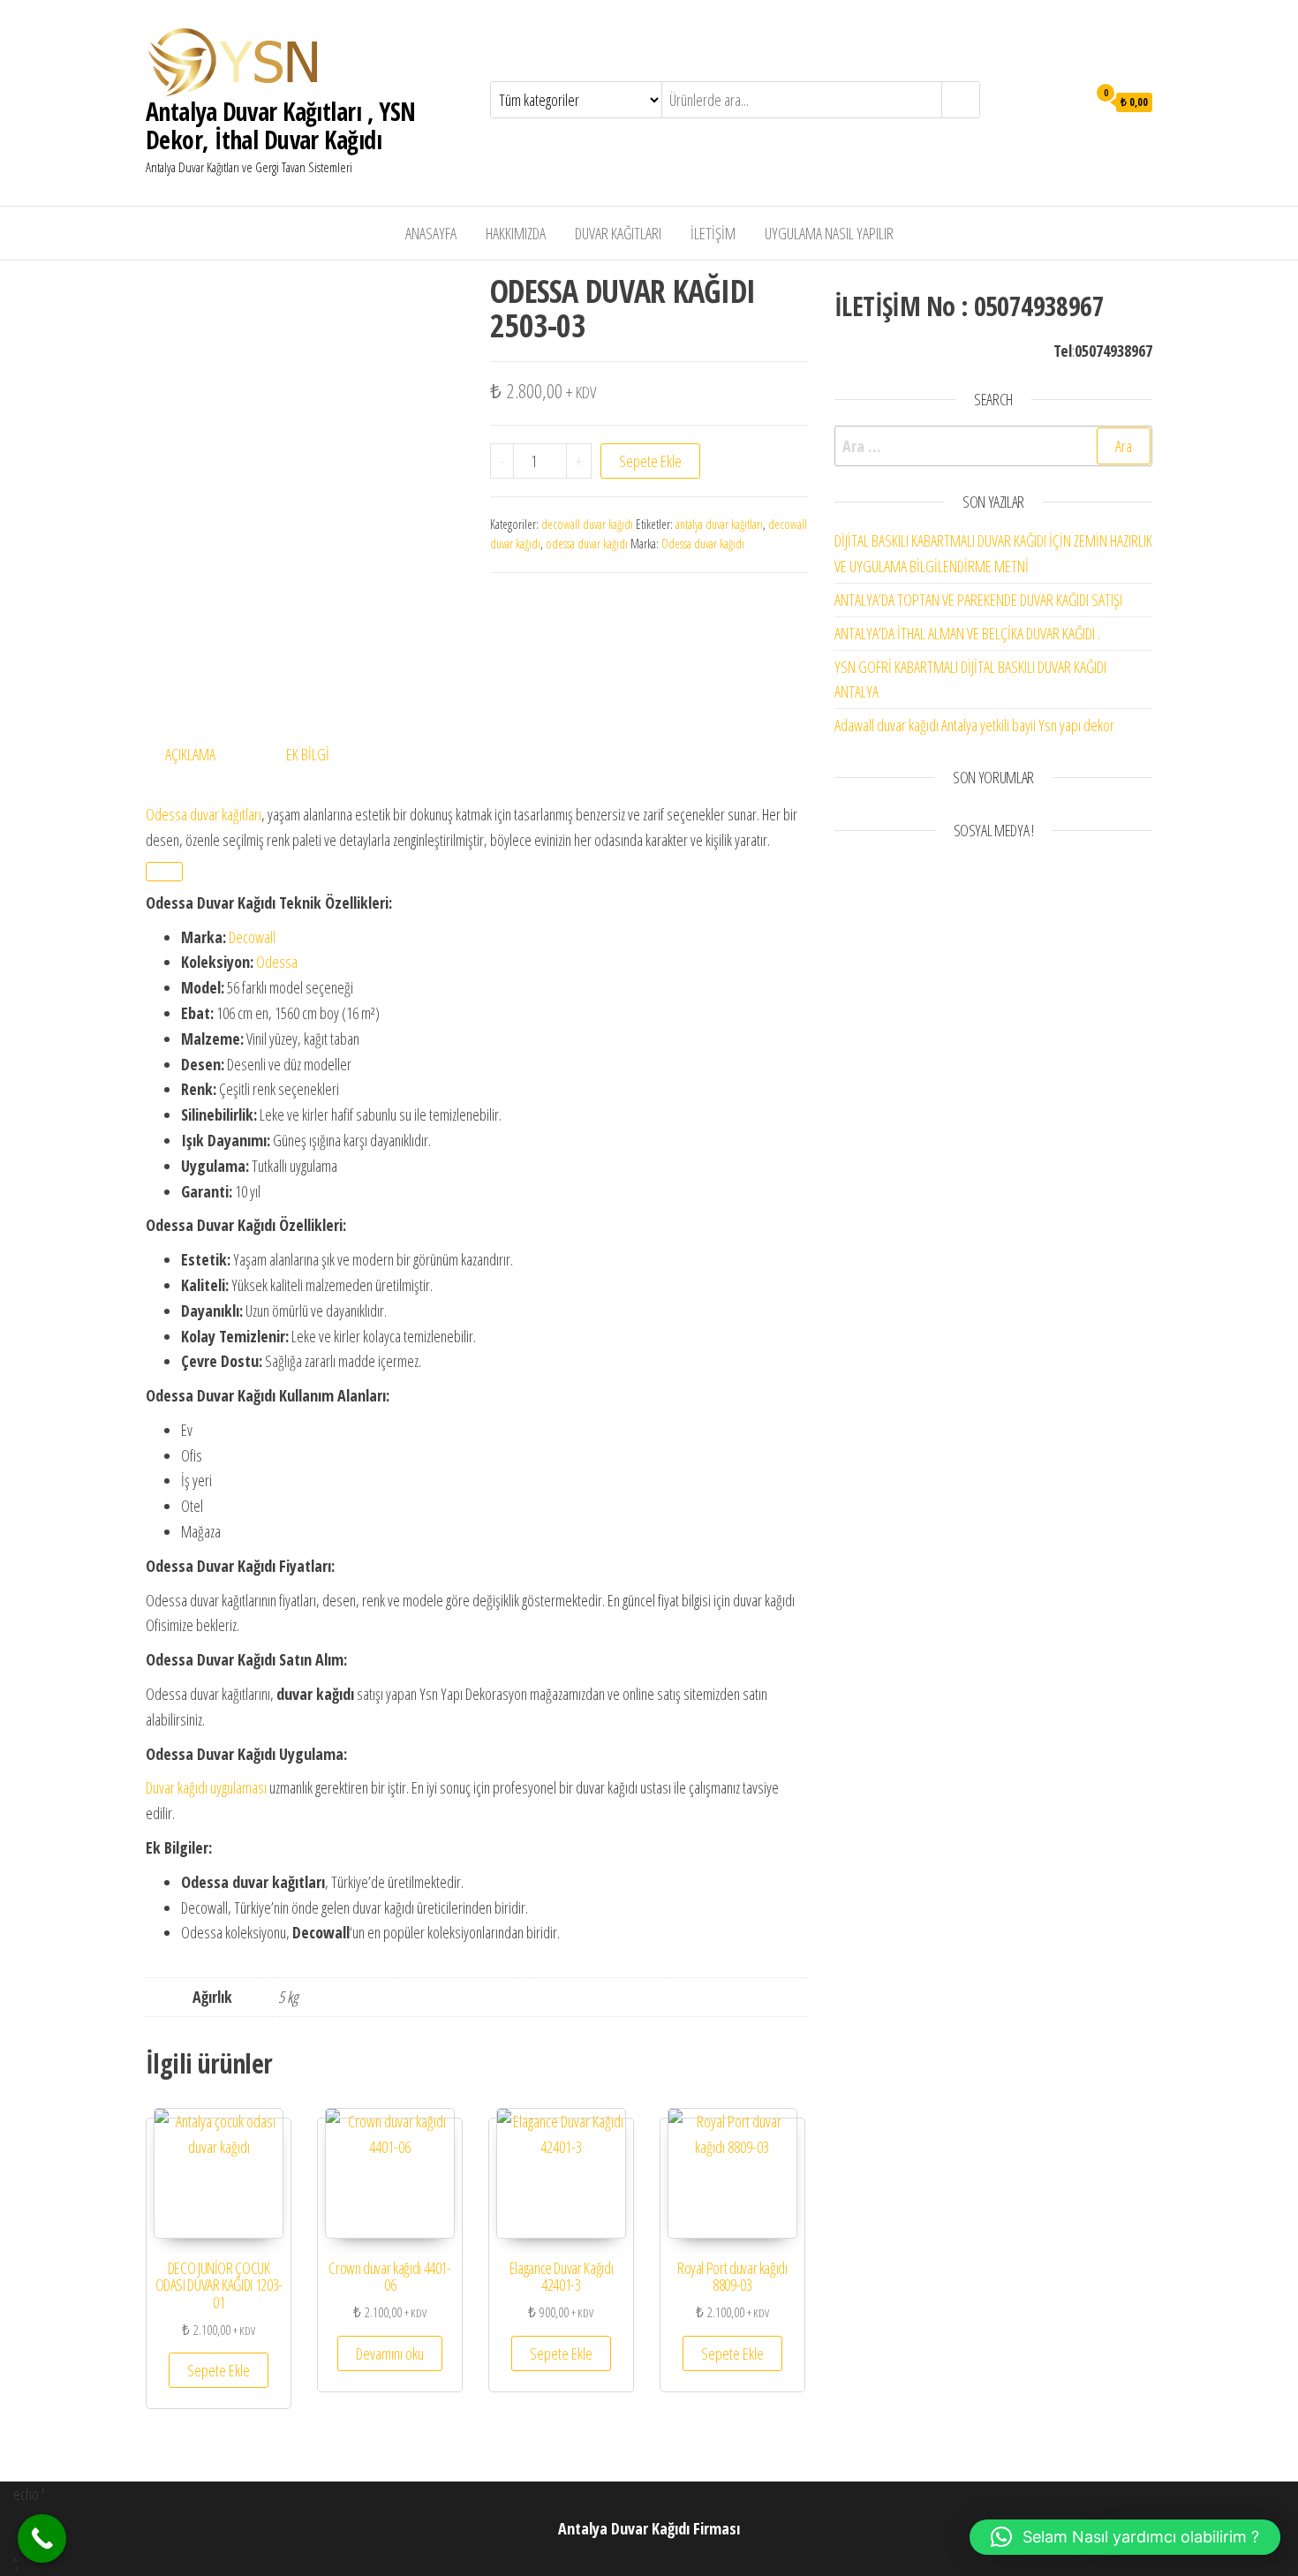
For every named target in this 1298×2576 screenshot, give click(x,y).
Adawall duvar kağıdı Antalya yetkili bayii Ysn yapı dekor (974, 725)
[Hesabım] (1069, 101)
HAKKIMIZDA (516, 233)
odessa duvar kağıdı (587, 544)
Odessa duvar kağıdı (703, 544)
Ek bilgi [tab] (308, 754)
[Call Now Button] (42, 2538)
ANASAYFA (431, 233)
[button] (1125, 2537)
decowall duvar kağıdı (587, 524)
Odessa (277, 962)
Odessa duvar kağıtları (204, 814)
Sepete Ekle (650, 461)
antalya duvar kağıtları (719, 524)
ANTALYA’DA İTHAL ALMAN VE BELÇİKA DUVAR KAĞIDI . (967, 633)
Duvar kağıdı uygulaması (206, 1787)
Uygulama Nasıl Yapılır (829, 233)
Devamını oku (390, 2353)
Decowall (252, 937)
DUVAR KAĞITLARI (618, 233)
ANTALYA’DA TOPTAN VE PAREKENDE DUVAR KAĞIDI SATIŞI (978, 600)
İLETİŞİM (713, 233)
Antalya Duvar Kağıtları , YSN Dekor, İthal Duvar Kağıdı (281, 125)
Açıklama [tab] (190, 754)
